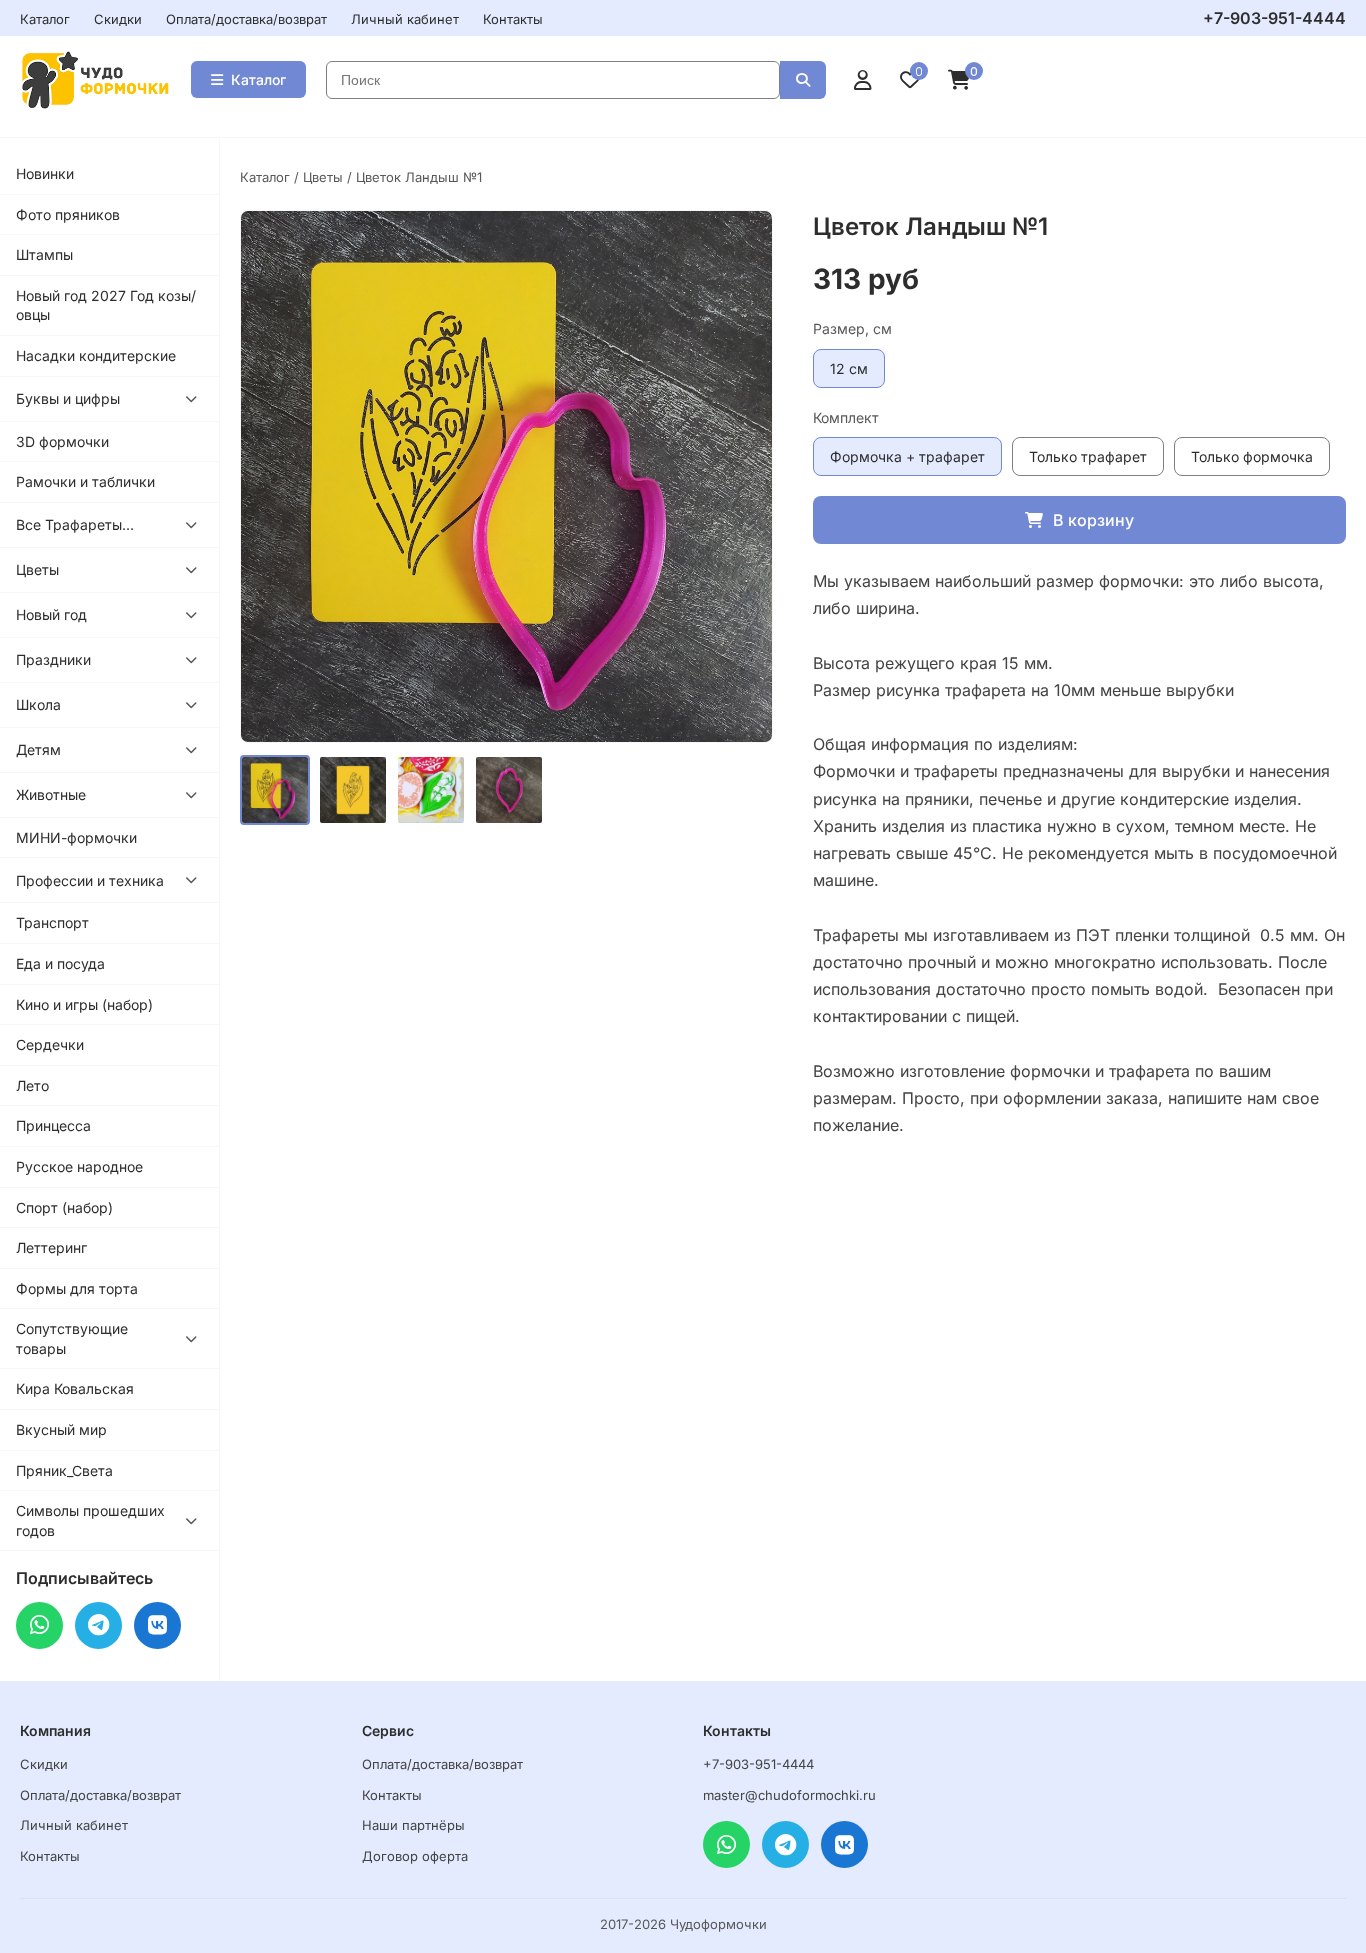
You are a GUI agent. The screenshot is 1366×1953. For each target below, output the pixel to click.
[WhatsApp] (39, 1625)
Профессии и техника (90, 880)
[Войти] (863, 80)
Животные (51, 794)
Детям (38, 749)
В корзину (1093, 520)
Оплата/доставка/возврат (246, 19)
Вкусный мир (61, 1429)
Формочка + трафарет (907, 456)
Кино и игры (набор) (84, 1004)
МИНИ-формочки (76, 837)
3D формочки (62, 441)
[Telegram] (98, 1625)
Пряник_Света (64, 1470)
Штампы (44, 254)
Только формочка (1252, 456)
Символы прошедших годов (90, 1520)
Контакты (513, 19)
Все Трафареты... (75, 524)
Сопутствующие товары (72, 1338)
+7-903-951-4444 (1274, 18)
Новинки (45, 173)
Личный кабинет (405, 19)
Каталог (45, 19)
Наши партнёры (413, 1825)
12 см (849, 368)
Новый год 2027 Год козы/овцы (106, 305)
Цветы (37, 569)
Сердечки (50, 1044)
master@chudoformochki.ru (789, 1795)
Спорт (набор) (64, 1207)
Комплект (846, 417)
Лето (32, 1085)
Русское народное (79, 1166)
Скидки (118, 19)
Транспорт (52, 922)
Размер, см (852, 328)
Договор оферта (415, 1856)
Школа (38, 704)
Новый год (51, 614)
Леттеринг (51, 1247)
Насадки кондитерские (96, 355)
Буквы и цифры (68, 398)
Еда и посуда (60, 963)
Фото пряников (68, 214)
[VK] (157, 1625)
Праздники (53, 659)
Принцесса (53, 1125)
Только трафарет (1088, 456)
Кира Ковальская (75, 1388)
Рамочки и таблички (85, 481)
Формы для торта (77, 1288)
